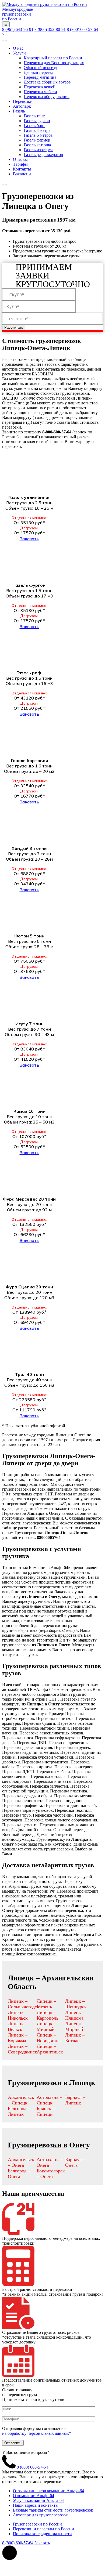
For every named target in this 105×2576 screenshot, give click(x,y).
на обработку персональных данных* (37, 2433)
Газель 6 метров (38, 135)
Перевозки (23, 101)
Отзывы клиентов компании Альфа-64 (48, 2491)
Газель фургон (37, 121)
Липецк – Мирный (46, 2026)
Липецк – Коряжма (18, 2038)
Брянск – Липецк (46, 2111)
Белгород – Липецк (19, 2111)
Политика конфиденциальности (42, 2534)
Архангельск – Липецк (21, 2100)
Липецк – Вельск (18, 2026)
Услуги (19, 53)
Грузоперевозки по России (37, 2524)
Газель (19, 111)
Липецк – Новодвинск (49, 2038)
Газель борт (34, 126)
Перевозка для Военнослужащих (54, 63)
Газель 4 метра (37, 130)
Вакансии (22, 174)
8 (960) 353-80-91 (50, 29)
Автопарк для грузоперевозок (40, 2515)
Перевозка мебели (40, 92)
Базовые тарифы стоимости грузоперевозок (53, 2510)
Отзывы (20, 159)
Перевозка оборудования (47, 97)
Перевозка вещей (40, 87)
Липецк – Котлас (75, 2038)
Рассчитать (14, 327)
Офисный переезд (40, 68)
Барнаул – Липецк (75, 2100)
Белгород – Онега (19, 2174)
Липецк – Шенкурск (76, 2004)
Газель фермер (37, 140)
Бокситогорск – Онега (51, 2174)
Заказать (29, 539)
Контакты (22, 169)
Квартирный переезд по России (53, 58)
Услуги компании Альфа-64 (38, 2500)
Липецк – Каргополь (48, 2015)
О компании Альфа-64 (34, 2496)
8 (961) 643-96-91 (18, 29)
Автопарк (22, 106)
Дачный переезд (38, 72)
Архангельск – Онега (21, 2162)
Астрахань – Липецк (49, 2100)
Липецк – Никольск (18, 2015)
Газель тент (34, 116)
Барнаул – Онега (75, 2162)
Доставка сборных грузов (47, 82)
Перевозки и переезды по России (43, 2529)
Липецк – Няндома (75, 2015)
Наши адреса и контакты (36, 2505)
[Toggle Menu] (4, 41)
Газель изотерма (38, 150)
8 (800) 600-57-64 (82, 29)
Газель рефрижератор (43, 155)
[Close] (4, 184)
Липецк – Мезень (46, 2004)
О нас (18, 48)
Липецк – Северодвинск (22, 2049)
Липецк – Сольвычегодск (24, 2004)
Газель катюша (37, 145)
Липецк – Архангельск (50, 2049)
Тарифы (20, 164)
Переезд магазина (40, 77)
